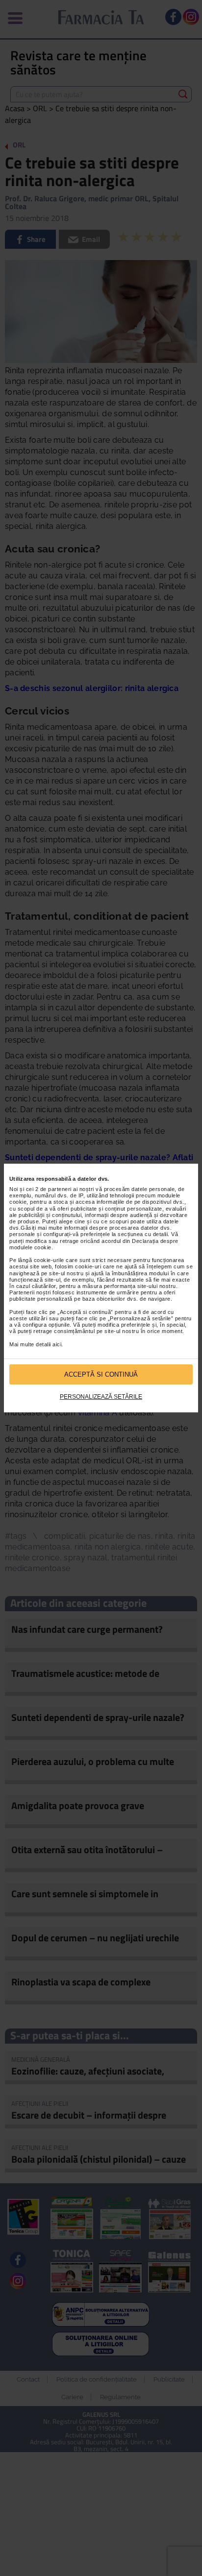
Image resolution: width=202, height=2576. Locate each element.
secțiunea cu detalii (143, 1235)
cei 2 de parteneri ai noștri (60, 1189)
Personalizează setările (101, 1397)
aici (57, 1344)
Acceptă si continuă (101, 1374)
